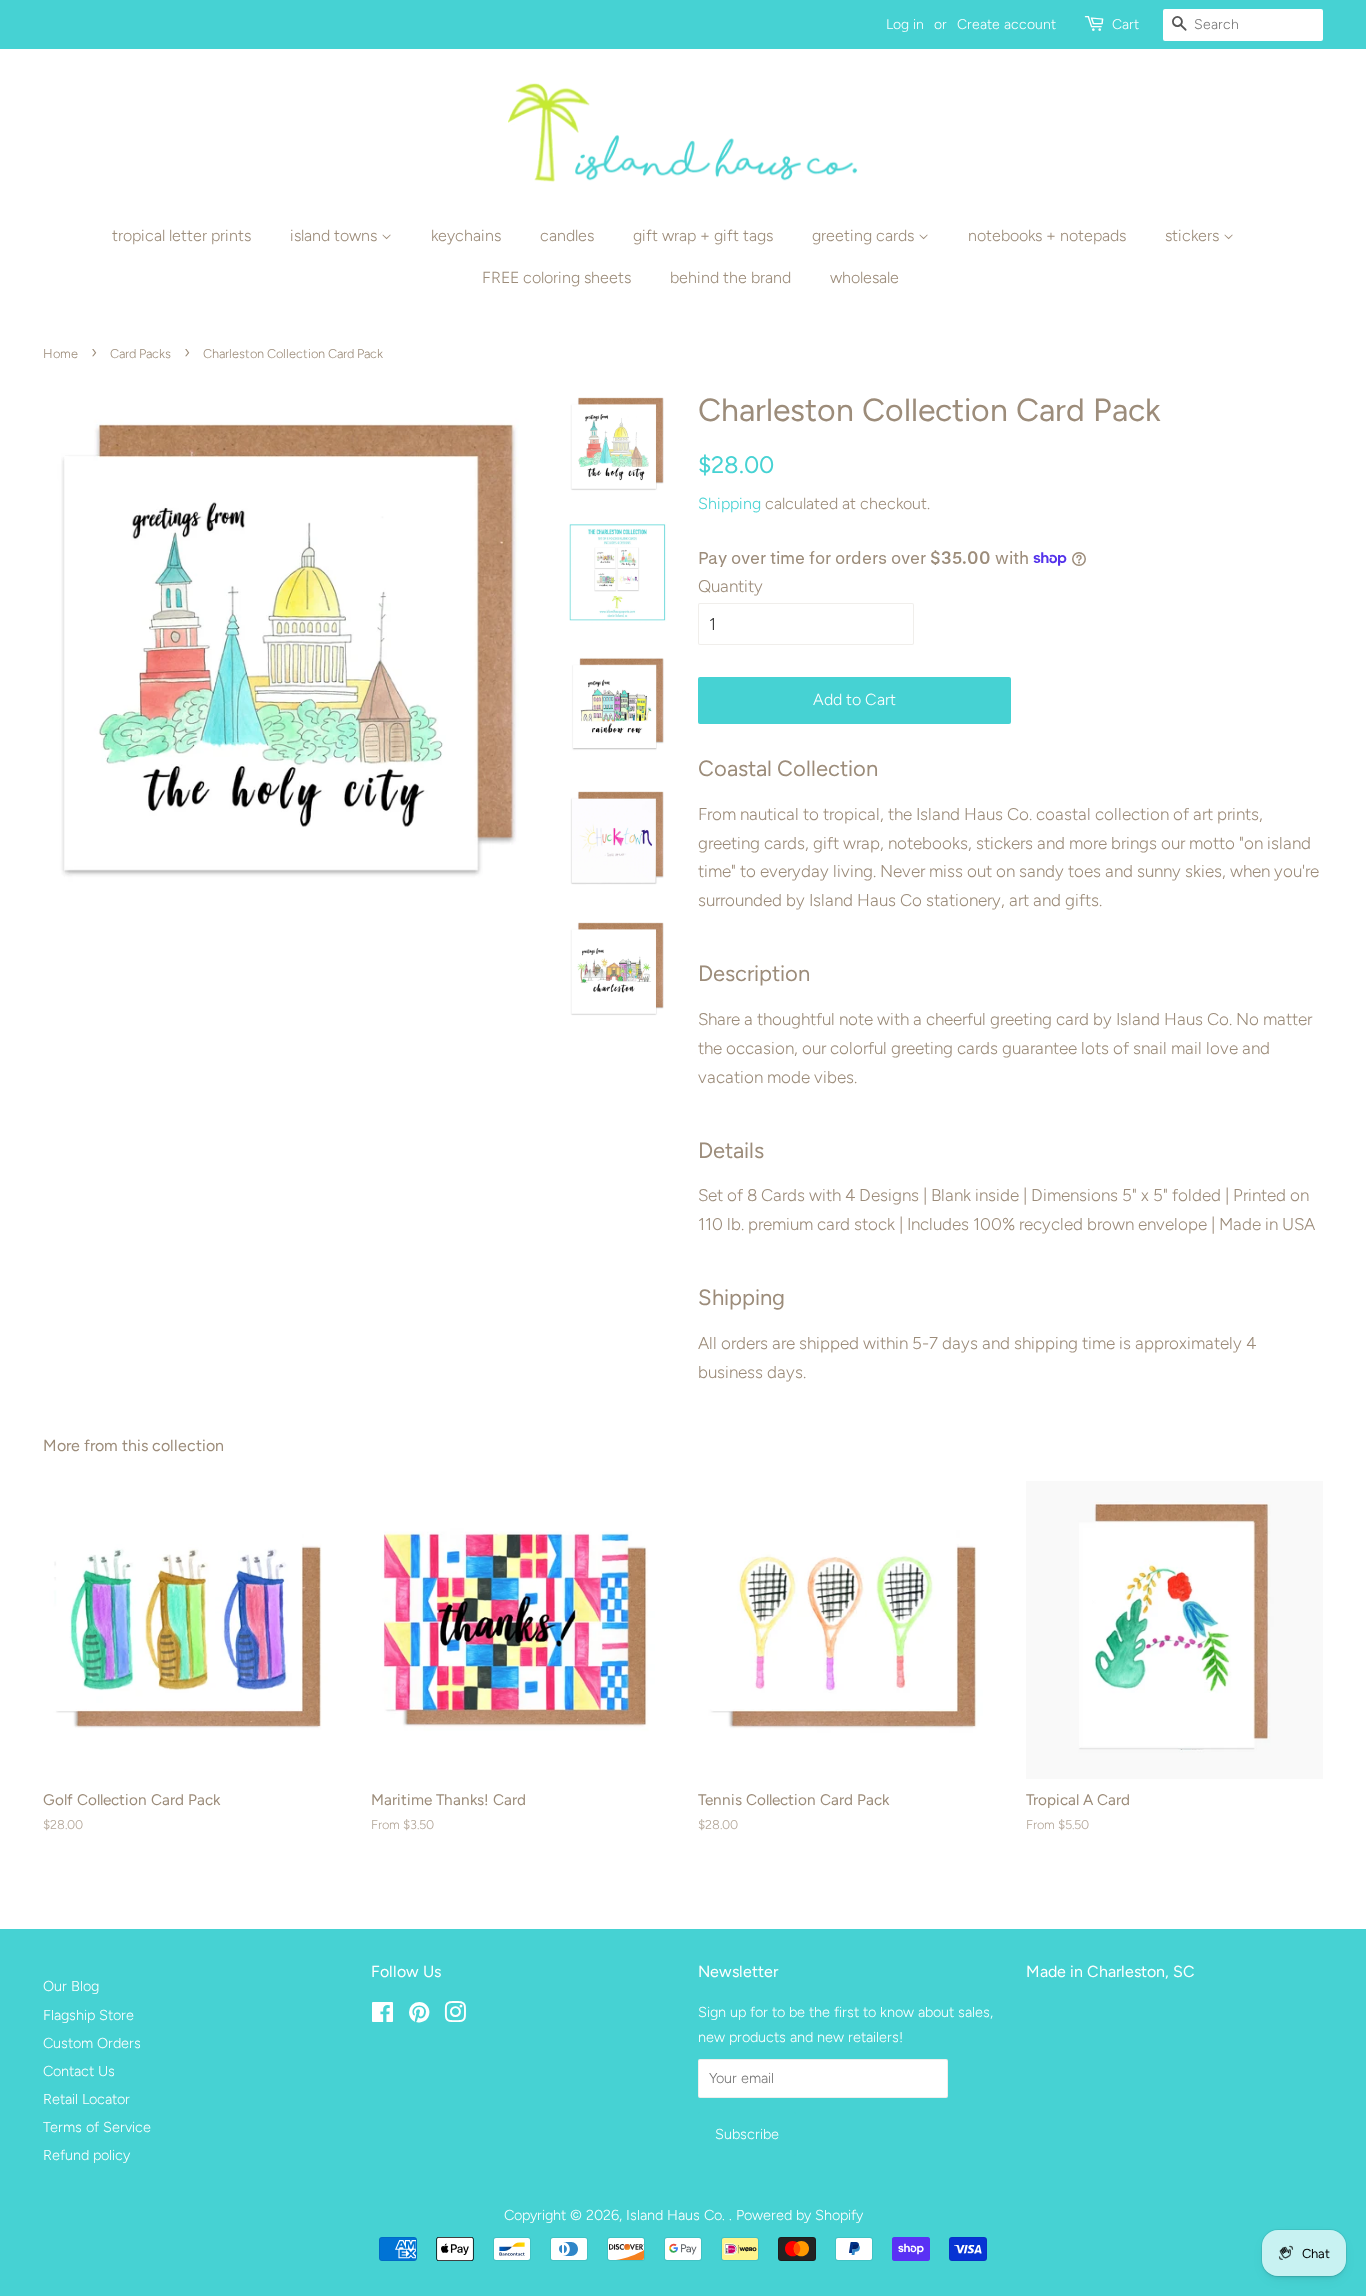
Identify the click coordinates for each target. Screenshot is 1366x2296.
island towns (335, 235)
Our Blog (71, 1986)
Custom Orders (92, 2043)
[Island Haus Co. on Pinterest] (419, 2016)
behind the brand (730, 277)
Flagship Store (88, 2015)
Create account (1006, 24)
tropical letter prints (181, 235)
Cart (1125, 24)
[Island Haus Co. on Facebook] (382, 2016)
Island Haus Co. (677, 2215)
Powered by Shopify (799, 2215)
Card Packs (140, 353)
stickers (1194, 235)
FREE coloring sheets (556, 277)
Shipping (729, 503)
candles (567, 235)
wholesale (864, 277)
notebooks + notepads (1047, 235)
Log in (905, 24)
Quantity (730, 586)
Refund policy (86, 2155)
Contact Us (79, 2071)
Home (60, 353)
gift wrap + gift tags (703, 235)
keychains (466, 235)
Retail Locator (86, 2099)
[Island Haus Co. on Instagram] (455, 2016)
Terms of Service (97, 2127)
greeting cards (865, 235)
